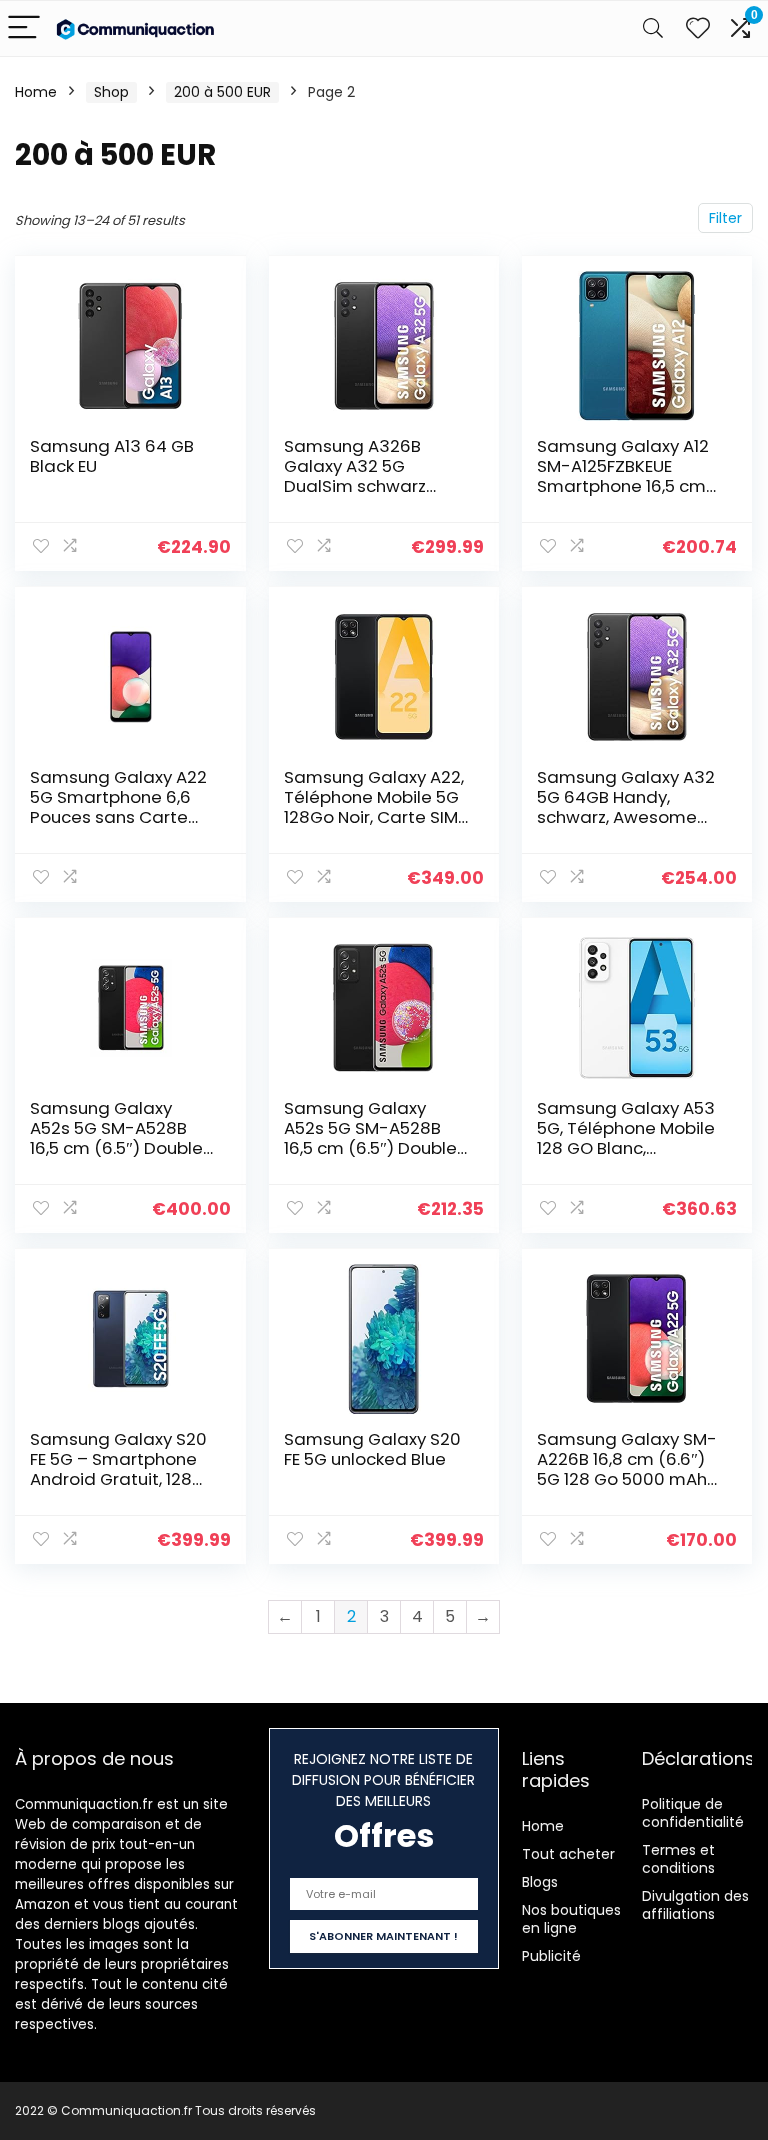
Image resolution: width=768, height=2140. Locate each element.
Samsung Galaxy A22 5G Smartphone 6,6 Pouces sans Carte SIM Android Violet (118, 807)
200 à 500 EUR (222, 92)
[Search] (653, 28)
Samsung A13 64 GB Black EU (112, 456)
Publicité (551, 1956)
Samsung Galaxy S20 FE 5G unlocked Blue (372, 1449)
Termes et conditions (678, 1859)
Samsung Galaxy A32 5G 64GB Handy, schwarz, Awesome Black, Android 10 (626, 807)
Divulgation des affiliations (695, 1905)
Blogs (540, 1882)
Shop (111, 92)
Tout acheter (568, 1854)
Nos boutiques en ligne (571, 1919)
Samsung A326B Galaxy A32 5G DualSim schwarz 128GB (355, 476)
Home (36, 92)
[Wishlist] (698, 28)
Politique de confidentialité (693, 1813)
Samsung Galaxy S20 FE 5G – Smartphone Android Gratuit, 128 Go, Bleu (118, 1469)
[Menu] (24, 28)
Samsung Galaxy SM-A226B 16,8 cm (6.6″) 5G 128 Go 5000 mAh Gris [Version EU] (627, 1469)
